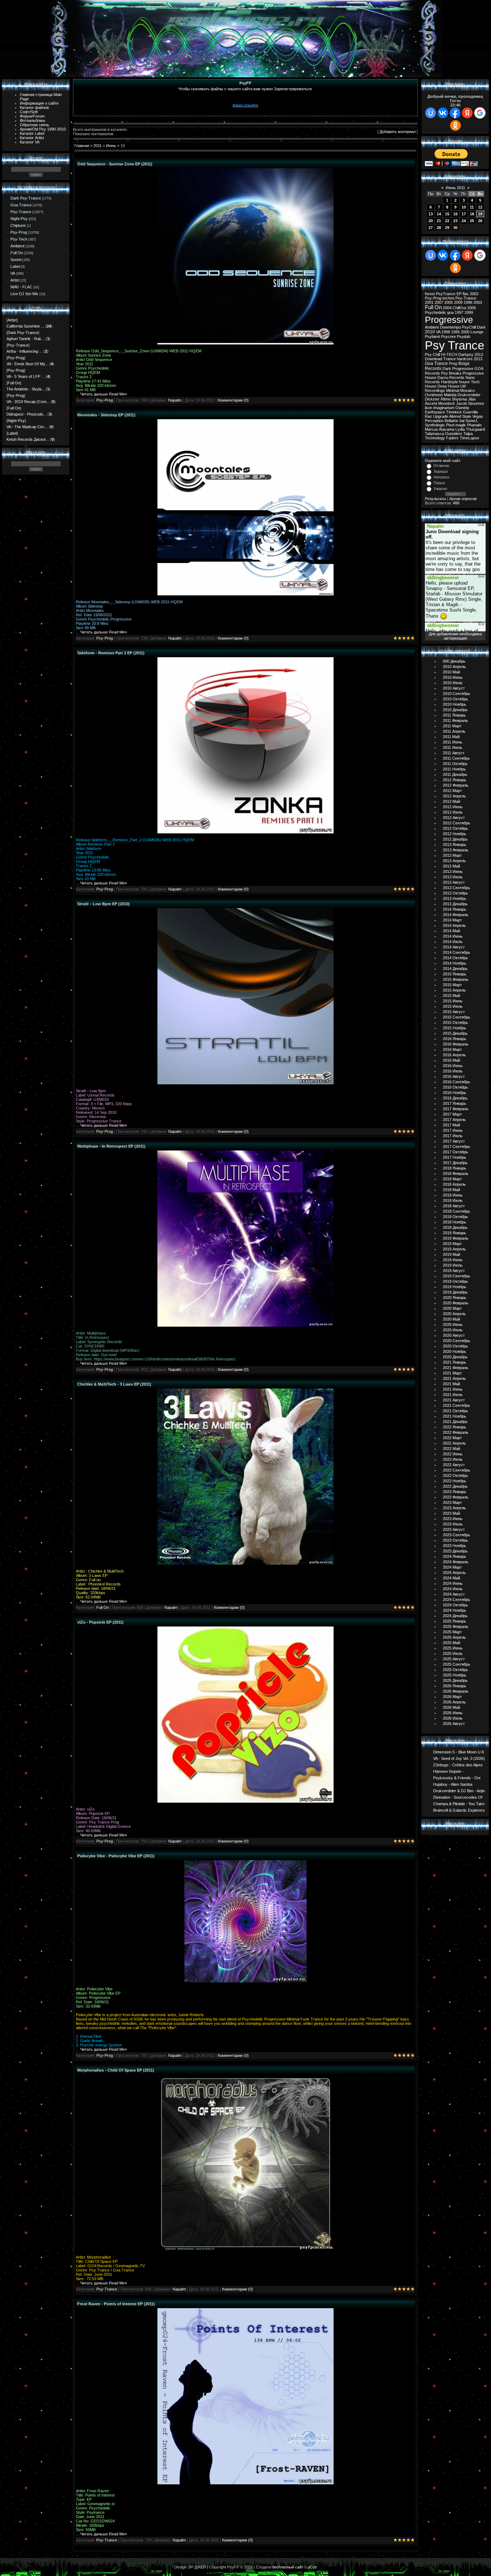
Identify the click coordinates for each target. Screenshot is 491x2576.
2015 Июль (453, 1006)
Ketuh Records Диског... (28, 439)
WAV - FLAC (21, 287)
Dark (481, 327)
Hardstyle (449, 382)
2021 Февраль (456, 1368)
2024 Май (451, 1578)
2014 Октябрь (455, 958)
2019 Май (451, 1254)
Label (15, 266)
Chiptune (18, 225)
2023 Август (454, 1529)
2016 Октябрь (455, 1087)
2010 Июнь (453, 677)
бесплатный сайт (288, 2567)
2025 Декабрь (455, 1680)
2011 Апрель (454, 731)
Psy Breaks (451, 373)
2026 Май (451, 1707)
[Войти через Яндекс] (467, 113)
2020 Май (451, 1319)
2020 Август (454, 1335)
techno (448, 298)
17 (464, 214)
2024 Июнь (453, 1583)
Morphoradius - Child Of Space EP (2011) (116, 2070)
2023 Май (451, 1513)
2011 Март (452, 726)
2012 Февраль (456, 785)
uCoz (312, 2567)
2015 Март (452, 985)
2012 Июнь (453, 807)
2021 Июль (453, 1395)
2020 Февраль (456, 1303)
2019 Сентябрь (456, 1276)
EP (459, 294)
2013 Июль (453, 877)
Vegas (478, 416)
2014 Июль (453, 942)
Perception (434, 421)
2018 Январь (455, 1168)
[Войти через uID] (431, 113)
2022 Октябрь (455, 1475)
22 (447, 221)
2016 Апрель (454, 1055)
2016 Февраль (456, 1044)
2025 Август (454, 1659)
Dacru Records (451, 378)
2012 (479, 354)
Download (433, 359)
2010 (430, 332)
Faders (452, 438)
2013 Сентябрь (456, 888)
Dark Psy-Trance (26, 198)
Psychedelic (435, 312)
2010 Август (454, 688)
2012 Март (452, 791)
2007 (439, 302)
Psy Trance (455, 345)
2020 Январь (455, 1298)
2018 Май (451, 1190)
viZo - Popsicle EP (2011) (100, 1622)
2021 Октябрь (455, 1411)
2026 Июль (453, 1718)
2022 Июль (453, 1459)
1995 (455, 332)
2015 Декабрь (455, 1033)
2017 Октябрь (455, 1152)
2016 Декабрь (455, 1098)
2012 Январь (455, 780)
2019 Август (454, 1271)
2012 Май (451, 801)
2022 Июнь (453, 1454)
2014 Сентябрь (456, 952)
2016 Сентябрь (456, 1082)
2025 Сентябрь (456, 1664)
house (464, 382)
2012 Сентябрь (456, 823)
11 (472, 207)
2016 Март (452, 1049)
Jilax (472, 399)
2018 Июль (453, 1200)
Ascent (431, 403)
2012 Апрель (454, 796)
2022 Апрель (454, 1443)
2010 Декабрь (455, 710)
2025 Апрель (454, 1637)
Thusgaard (475, 429)
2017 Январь (455, 1103)
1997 (459, 312)
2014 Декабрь (455, 969)
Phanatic (474, 425)
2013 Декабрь (455, 904)
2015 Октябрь (455, 1022)
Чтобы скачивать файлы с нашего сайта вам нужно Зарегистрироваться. (245, 89)
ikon (428, 408)
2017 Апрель (454, 1120)
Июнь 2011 (455, 188)
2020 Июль (453, 1330)
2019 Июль (453, 1265)
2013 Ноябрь (455, 898)
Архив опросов (463, 499)
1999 (469, 312)
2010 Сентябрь (456, 694)
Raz (428, 416)
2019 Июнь (453, 1260)
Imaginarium (444, 408)
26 (480, 221)
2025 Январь (455, 1621)
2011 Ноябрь (454, 769)
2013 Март (452, 855)
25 (472, 221)
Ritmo (446, 399)
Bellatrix (451, 421)
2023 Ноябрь (455, 1546)
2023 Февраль (456, 1497)
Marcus (432, 429)
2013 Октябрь (455, 893)
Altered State (460, 416)
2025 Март (452, 1632)
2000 (465, 332)
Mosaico (467, 390)
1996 (468, 302)
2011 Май (451, 737)
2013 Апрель (454, 861)
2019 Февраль (456, 1238)
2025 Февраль (456, 1626)
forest (430, 294)
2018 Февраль (456, 1173)
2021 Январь (455, 1362)
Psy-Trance (21, 212)
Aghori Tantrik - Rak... (26, 339)
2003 (478, 302)
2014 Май (451, 931)
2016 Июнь (453, 1066)
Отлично (441, 466)
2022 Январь (455, 1427)
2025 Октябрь (455, 1670)
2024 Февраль (456, 1562)
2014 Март (452, 920)
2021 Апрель (454, 1378)
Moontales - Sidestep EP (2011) (106, 415)
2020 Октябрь (455, 1346)
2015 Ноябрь (455, 1028)
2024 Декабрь (455, 1616)
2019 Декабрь (455, 1292)
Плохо (439, 483)
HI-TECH (449, 354)
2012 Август (454, 818)
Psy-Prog (19, 232)
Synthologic (435, 425)
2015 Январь (455, 974)
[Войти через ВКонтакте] (443, 113)
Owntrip (462, 408)
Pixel (450, 425)
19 (480, 214)
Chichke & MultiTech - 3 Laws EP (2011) (114, 1384)
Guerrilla (470, 412)
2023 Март (452, 1502)
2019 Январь (455, 1233)
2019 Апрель (454, 1249)
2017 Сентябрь (456, 1147)
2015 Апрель (454, 990)
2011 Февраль (455, 720)
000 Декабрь (454, 661)
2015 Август (454, 1012)
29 (447, 228)
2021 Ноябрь (455, 1416)
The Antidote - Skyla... (26, 389)
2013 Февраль (456, 850)
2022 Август (454, 1465)
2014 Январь (455, 909)
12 (480, 207)
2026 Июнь (453, 1713)
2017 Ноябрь (455, 1157)
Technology (435, 438)
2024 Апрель (454, 1573)
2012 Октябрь (455, 828)
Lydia (460, 429)
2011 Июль (453, 747)
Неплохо (441, 477)
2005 (449, 302)
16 (455, 214)
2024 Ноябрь (455, 1610)
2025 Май (451, 1643)
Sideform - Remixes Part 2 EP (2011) (111, 653)
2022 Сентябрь (456, 1470)
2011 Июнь (453, 742)
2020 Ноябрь (455, 1351)
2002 (474, 294)
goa (450, 312)
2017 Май (451, 1125)
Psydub (464, 337)
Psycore (448, 337)
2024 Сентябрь (456, 1600)
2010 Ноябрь (455, 704)
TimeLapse (469, 438)
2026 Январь (455, 1686)
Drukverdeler (469, 395)
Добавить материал (398, 132)
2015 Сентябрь (456, 1017)
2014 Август (454, 947)
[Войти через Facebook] (455, 113)
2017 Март (452, 1114)
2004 (447, 308)
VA (13, 273)
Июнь (111, 146)
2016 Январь (455, 1039)
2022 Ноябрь (455, 1481)
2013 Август (454, 882)
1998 (446, 332)
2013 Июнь (453, 871)
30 (455, 228)
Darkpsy (466, 354)
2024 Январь (455, 1556)
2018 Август (454, 1206)
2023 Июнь (453, 1519)
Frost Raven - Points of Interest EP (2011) (116, 2304)
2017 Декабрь (455, 1163)
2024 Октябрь (455, 1605)
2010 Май (451, 672)
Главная (82, 146)
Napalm (175, 400)
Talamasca (434, 434)
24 (464, 221)
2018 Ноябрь (455, 1222)
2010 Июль (453, 683)
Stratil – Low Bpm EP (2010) (104, 904)
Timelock (454, 412)
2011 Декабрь (455, 774)
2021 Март (452, 1373)
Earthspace (435, 412)
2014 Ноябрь (455, 963)
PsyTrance (446, 294)
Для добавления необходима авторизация (455, 636)
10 (464, 207)
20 (431, 221)
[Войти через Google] (480, 113)
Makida (450, 395)
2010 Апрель (454, 667)
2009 (458, 302)
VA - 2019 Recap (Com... (28, 402)
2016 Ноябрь (455, 1093)
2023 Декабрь (455, 1551)
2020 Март (452, 1308)
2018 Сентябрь (456, 1211)
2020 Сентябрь (456, 1341)
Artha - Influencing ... (24, 351)
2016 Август (454, 1076)
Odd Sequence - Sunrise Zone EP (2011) (115, 164)
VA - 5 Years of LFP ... (26, 376)
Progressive (449, 320)
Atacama (447, 429)
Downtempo (450, 327)
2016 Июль (453, 1071)
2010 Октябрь (455, 699)
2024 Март (452, 1567)
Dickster (432, 399)
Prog (453, 363)
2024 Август (454, 1594)
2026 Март (452, 1697)
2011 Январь (454, 715)
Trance (449, 359)
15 (447, 214)
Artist (15, 280)
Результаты (435, 499)
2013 (478, 359)
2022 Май (451, 1449)
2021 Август (454, 1400)
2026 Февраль (456, 1691)
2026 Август (454, 1724)
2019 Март (452, 1244)
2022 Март (452, 1438)
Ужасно (440, 489)
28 (439, 228)
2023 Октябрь (455, 1540)
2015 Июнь (453, 1001)
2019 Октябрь (455, 1281)
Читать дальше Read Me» (104, 394)
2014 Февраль (456, 915)
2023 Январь (455, 1492)
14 (439, 214)
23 (455, 221)
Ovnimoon (434, 395)
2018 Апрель (454, 1184)
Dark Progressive (458, 369)
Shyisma (459, 399)
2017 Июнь (453, 1130)
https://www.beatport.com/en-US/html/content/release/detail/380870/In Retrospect (165, 1359)
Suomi (16, 260)
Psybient (432, 337)
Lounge (477, 332)
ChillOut (459, 308)
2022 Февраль (456, 1432)
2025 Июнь (453, 1648)
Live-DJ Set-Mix (24, 294)
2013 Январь (455, 845)
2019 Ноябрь (455, 1287)
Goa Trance (21, 205)
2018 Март (452, 1179)
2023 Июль (453, 1524)
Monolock (447, 403)
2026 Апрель (454, 1702)
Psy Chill (432, 354)
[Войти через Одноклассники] (455, 125)
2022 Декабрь (455, 1486)
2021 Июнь (453, 1389)
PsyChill (469, 327)
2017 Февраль (456, 1109)
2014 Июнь (453, 936)
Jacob (462, 403)
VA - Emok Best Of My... (27, 364)
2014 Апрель (454, 925)
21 (439, 221)
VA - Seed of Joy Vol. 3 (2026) (459, 1758)
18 (472, 214)
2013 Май (451, 866)
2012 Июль (453, 812)
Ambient (17, 246)
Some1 (472, 421)
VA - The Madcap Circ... (27, 427)
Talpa (468, 434)
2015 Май (451, 996)
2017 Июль (453, 1136)
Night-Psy (19, 219)
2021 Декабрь (455, 1422)
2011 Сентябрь (456, 758)
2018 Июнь (453, 1195)
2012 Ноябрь (455, 834)
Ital (462, 421)
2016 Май (451, 1060)
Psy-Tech (19, 239)
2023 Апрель (454, 1508)
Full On (17, 253)
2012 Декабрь (455, 839)
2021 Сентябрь (456, 1405)
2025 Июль (453, 1653)
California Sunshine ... (25, 326)
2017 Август (454, 1141)
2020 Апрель (454, 1314)
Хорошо (441, 471)
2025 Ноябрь (455, 1675)
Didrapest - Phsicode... (26, 414)
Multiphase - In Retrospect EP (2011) (111, 1146)
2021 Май (451, 1384)
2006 (472, 308)
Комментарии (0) (233, 400)
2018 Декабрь (455, 1227)
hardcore (465, 359)
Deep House (448, 386)
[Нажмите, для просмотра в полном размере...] (245, 343)
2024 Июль (453, 1589)
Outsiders (454, 434)
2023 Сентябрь (456, 1535)
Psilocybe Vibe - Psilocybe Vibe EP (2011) (116, 1856)
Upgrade (441, 416)
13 (431, 214)
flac (466, 294)
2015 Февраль (456, 979)
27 (431, 228)
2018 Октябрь (455, 1217)
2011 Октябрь (455, 764)
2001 (429, 302)
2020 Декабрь (455, 1357)
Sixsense (476, 403)
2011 (98, 146)
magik (461, 425)
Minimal (453, 390)
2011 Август (454, 753)
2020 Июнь (453, 1324)
